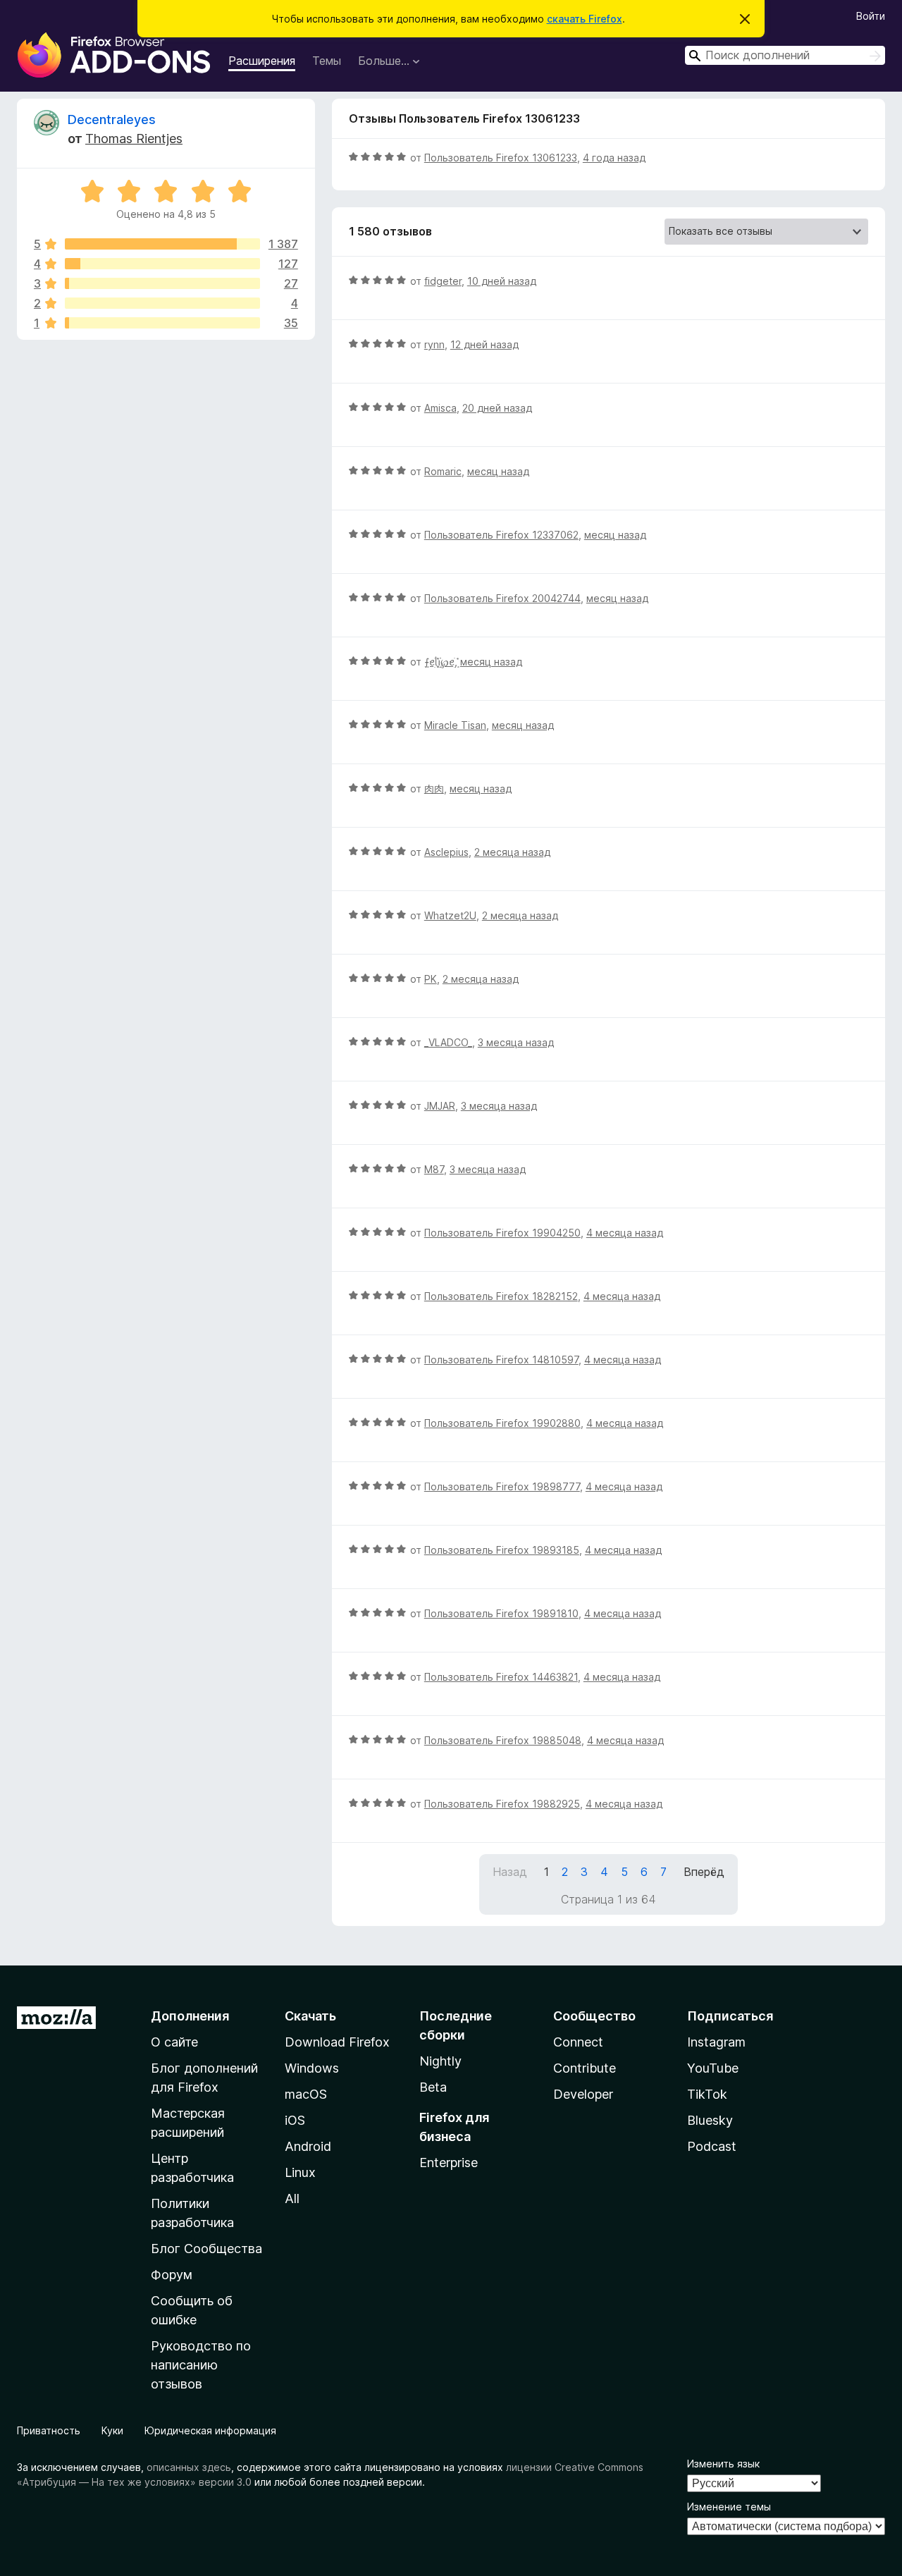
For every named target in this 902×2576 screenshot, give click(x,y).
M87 (434, 1169)
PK (431, 979)
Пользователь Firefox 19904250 (502, 1233)
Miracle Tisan (455, 725)
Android (308, 2146)
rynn (434, 344)
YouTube (713, 2068)
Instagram (716, 2042)
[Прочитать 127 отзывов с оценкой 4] (162, 264)
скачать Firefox (585, 19)
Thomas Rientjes (134, 139)
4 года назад (614, 158)
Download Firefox (337, 2042)
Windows (312, 2068)
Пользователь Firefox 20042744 (502, 598)
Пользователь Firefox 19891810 (501, 1613)
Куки (112, 2430)
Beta (433, 2087)
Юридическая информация (210, 2430)
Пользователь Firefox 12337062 (501, 535)
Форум (172, 2275)
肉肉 (434, 789)
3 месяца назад (516, 1042)
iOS (295, 2120)
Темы (327, 61)
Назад (510, 1872)
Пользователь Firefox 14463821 (501, 1677)
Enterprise (449, 2163)
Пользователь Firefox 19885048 (503, 1740)
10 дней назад (502, 281)
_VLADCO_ (448, 1042)
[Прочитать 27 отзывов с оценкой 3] (162, 283)
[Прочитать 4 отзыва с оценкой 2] (162, 303)
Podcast (712, 2146)
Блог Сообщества (206, 2249)
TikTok (707, 2094)
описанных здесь (189, 2467)
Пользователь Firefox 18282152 (501, 1296)
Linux (300, 2172)
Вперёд (704, 1872)
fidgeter (443, 281)
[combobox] (785, 55)
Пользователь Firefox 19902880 (502, 1423)
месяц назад (498, 471)
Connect (578, 2042)
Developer (583, 2094)
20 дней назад (497, 408)
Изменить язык (723, 2464)
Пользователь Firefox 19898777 (502, 1486)
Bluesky (710, 2120)
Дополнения (190, 2016)
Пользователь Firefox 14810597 (501, 1360)
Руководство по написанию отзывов (201, 2365)
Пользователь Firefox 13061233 (501, 158)
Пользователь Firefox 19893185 (502, 1550)
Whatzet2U (450, 915)
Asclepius (446, 852)
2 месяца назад (512, 852)
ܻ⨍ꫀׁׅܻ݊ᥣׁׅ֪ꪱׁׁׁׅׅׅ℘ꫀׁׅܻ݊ (439, 662)
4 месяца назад (625, 1233)
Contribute (585, 2068)
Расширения (262, 61)
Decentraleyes (112, 119)
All (292, 2198)
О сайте (174, 2042)
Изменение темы (729, 2507)
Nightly (440, 2061)
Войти (871, 16)
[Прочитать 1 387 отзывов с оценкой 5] (162, 244)
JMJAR (440, 1106)
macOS (306, 2094)
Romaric (443, 471)
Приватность (49, 2430)
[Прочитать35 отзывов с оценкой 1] (162, 323)
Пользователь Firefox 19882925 (502, 1804)
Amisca (440, 408)
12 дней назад (484, 344)
